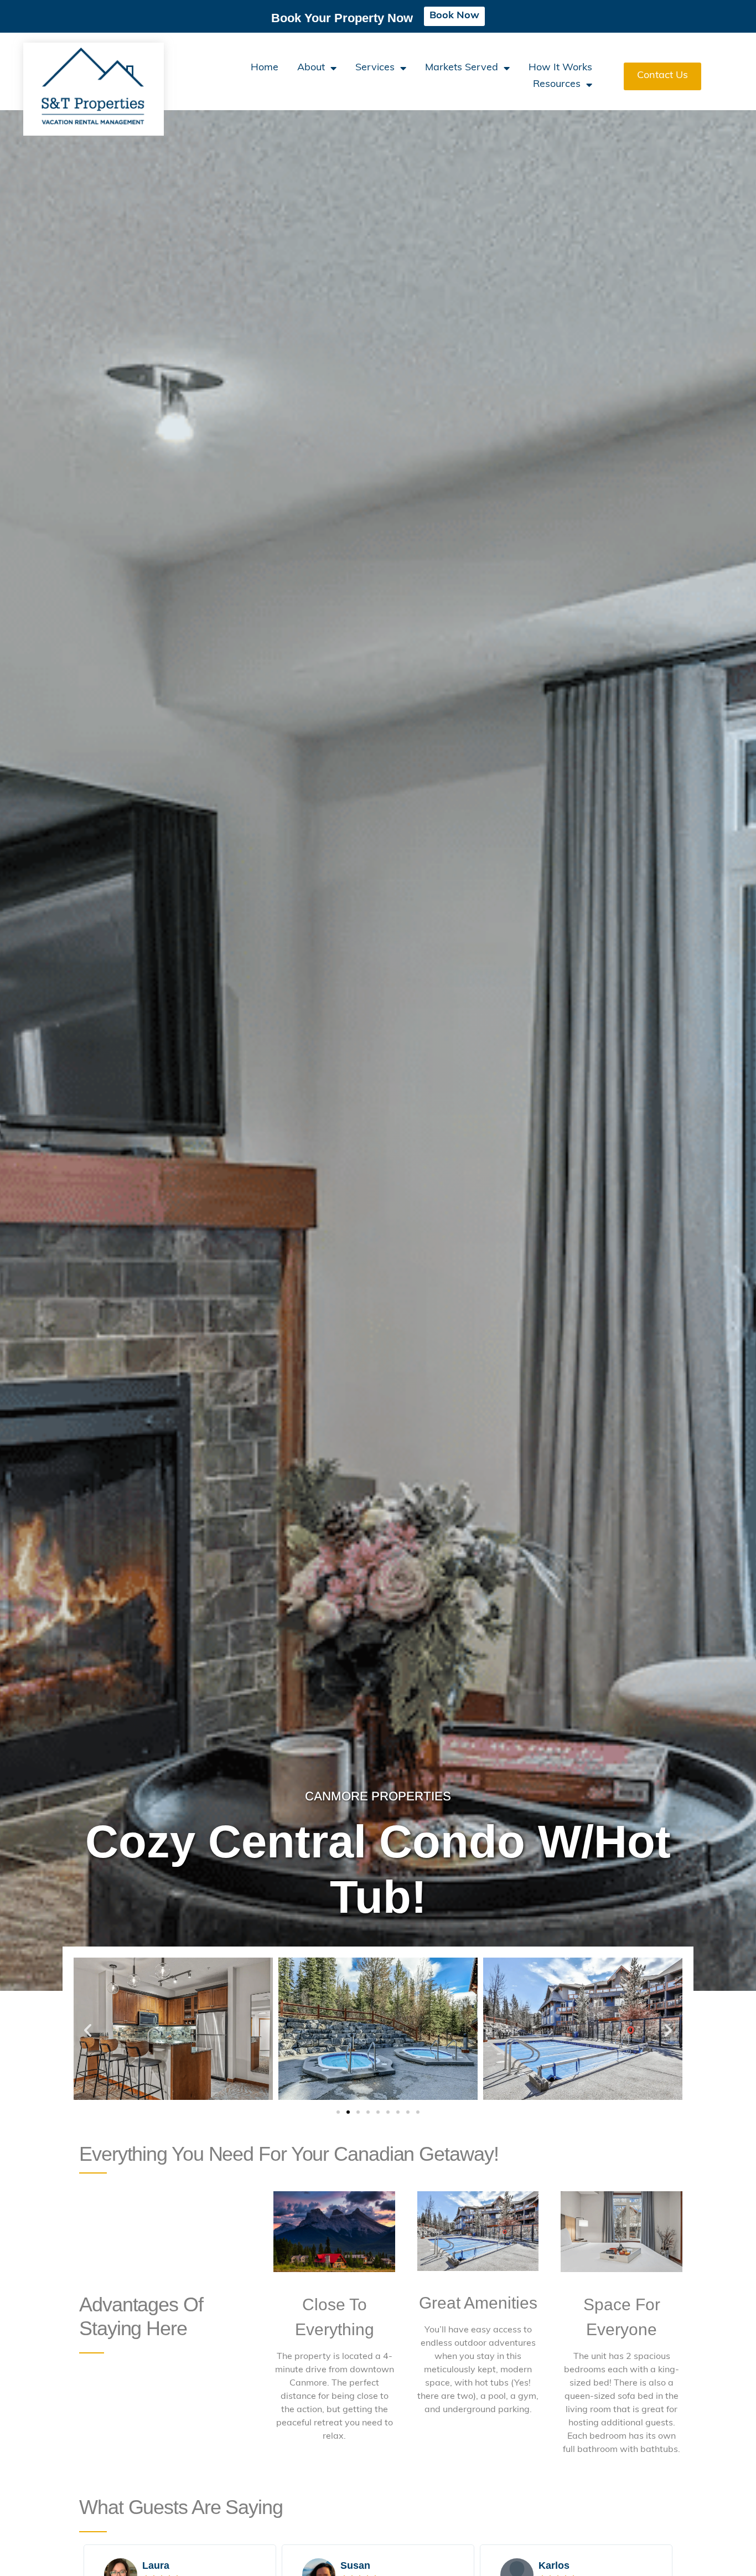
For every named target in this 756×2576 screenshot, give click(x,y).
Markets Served (462, 68)
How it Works (560, 68)
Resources (557, 85)
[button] (88, 2030)
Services (375, 68)
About (311, 68)
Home (265, 68)
